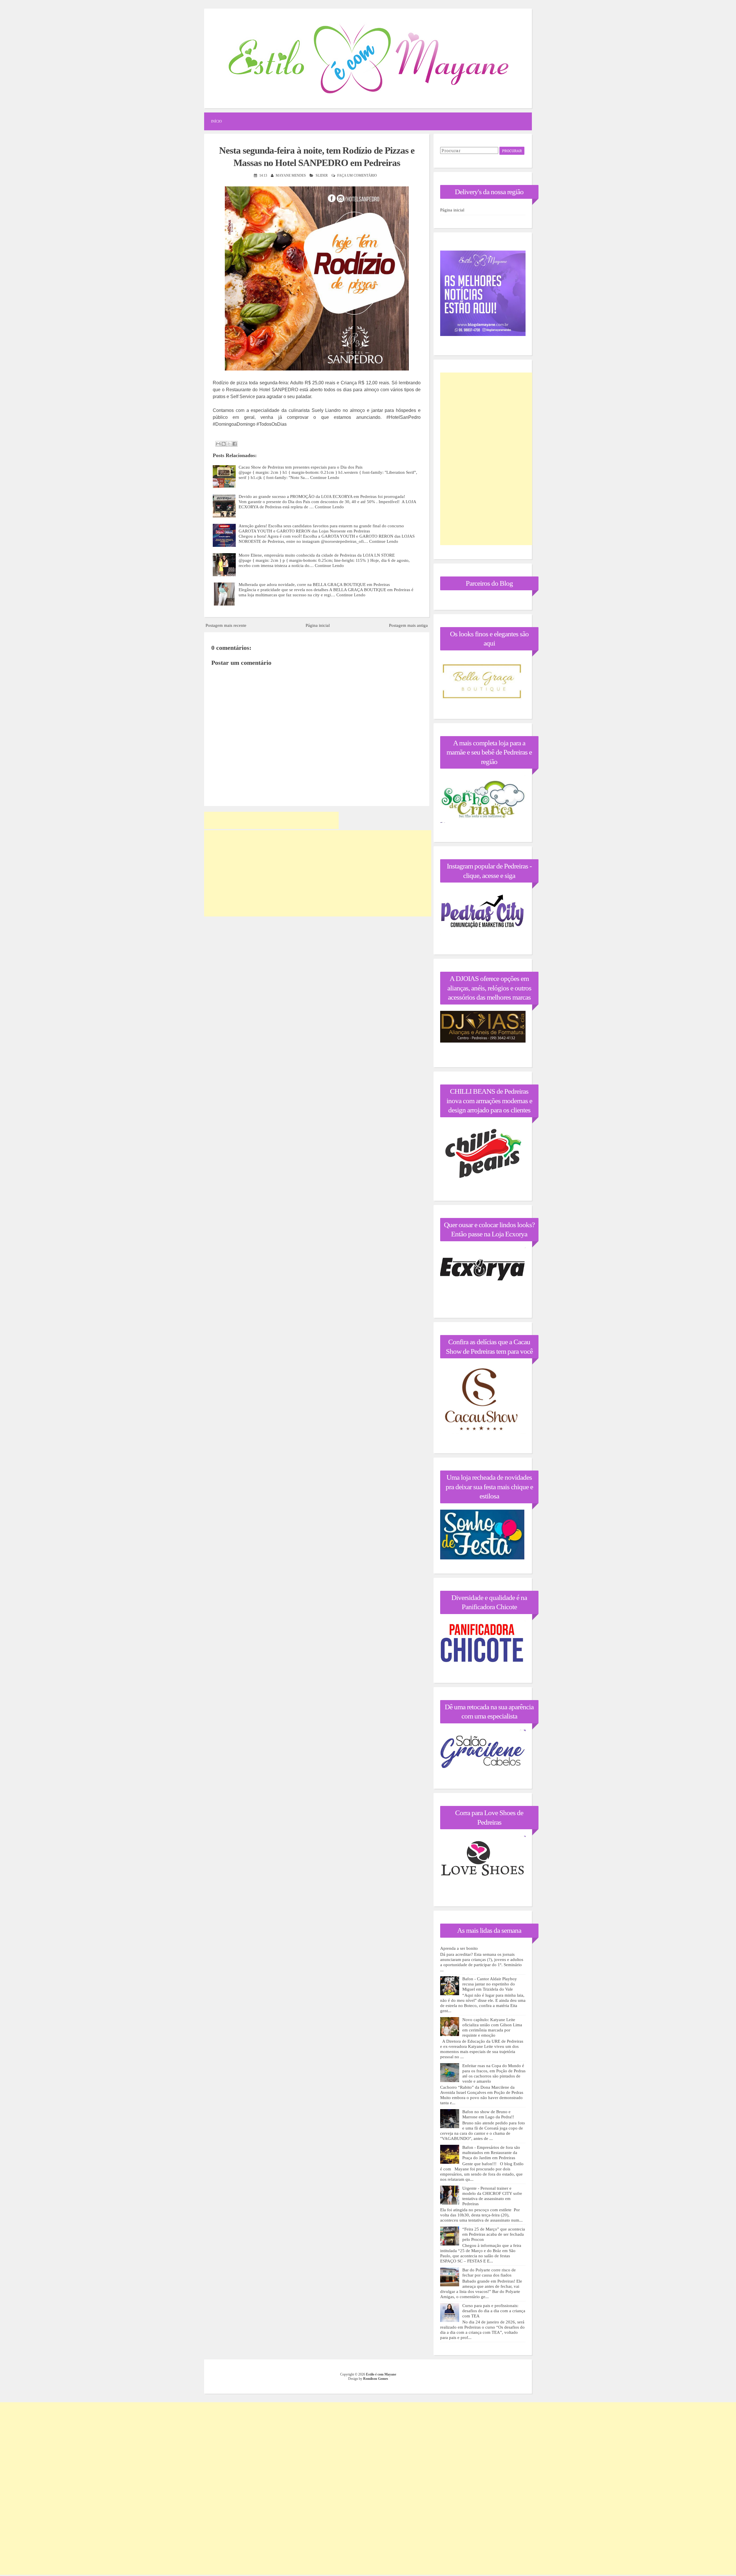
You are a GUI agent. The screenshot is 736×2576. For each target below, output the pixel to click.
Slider (322, 175)
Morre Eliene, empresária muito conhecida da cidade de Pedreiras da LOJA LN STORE (317, 555)
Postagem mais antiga (408, 625)
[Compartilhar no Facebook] (235, 444)
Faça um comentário (357, 175)
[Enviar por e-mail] (218, 444)
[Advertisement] (271, 820)
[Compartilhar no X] (229, 444)
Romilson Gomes (376, 2379)
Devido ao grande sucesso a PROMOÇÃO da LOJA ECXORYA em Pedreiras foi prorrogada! (322, 497)
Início (216, 121)
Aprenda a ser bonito (459, 1948)
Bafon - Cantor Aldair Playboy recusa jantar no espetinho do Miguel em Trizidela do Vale (490, 1984)
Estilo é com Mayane (381, 2374)
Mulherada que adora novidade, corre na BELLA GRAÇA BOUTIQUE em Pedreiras (314, 585)
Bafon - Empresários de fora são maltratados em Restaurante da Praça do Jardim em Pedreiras (491, 2153)
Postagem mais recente (226, 625)
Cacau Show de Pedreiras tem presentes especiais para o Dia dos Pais (301, 467)
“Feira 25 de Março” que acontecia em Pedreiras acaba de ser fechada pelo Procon (494, 2234)
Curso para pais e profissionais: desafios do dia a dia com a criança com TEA (494, 2311)
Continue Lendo (325, 478)
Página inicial (318, 625)
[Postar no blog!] (224, 444)
